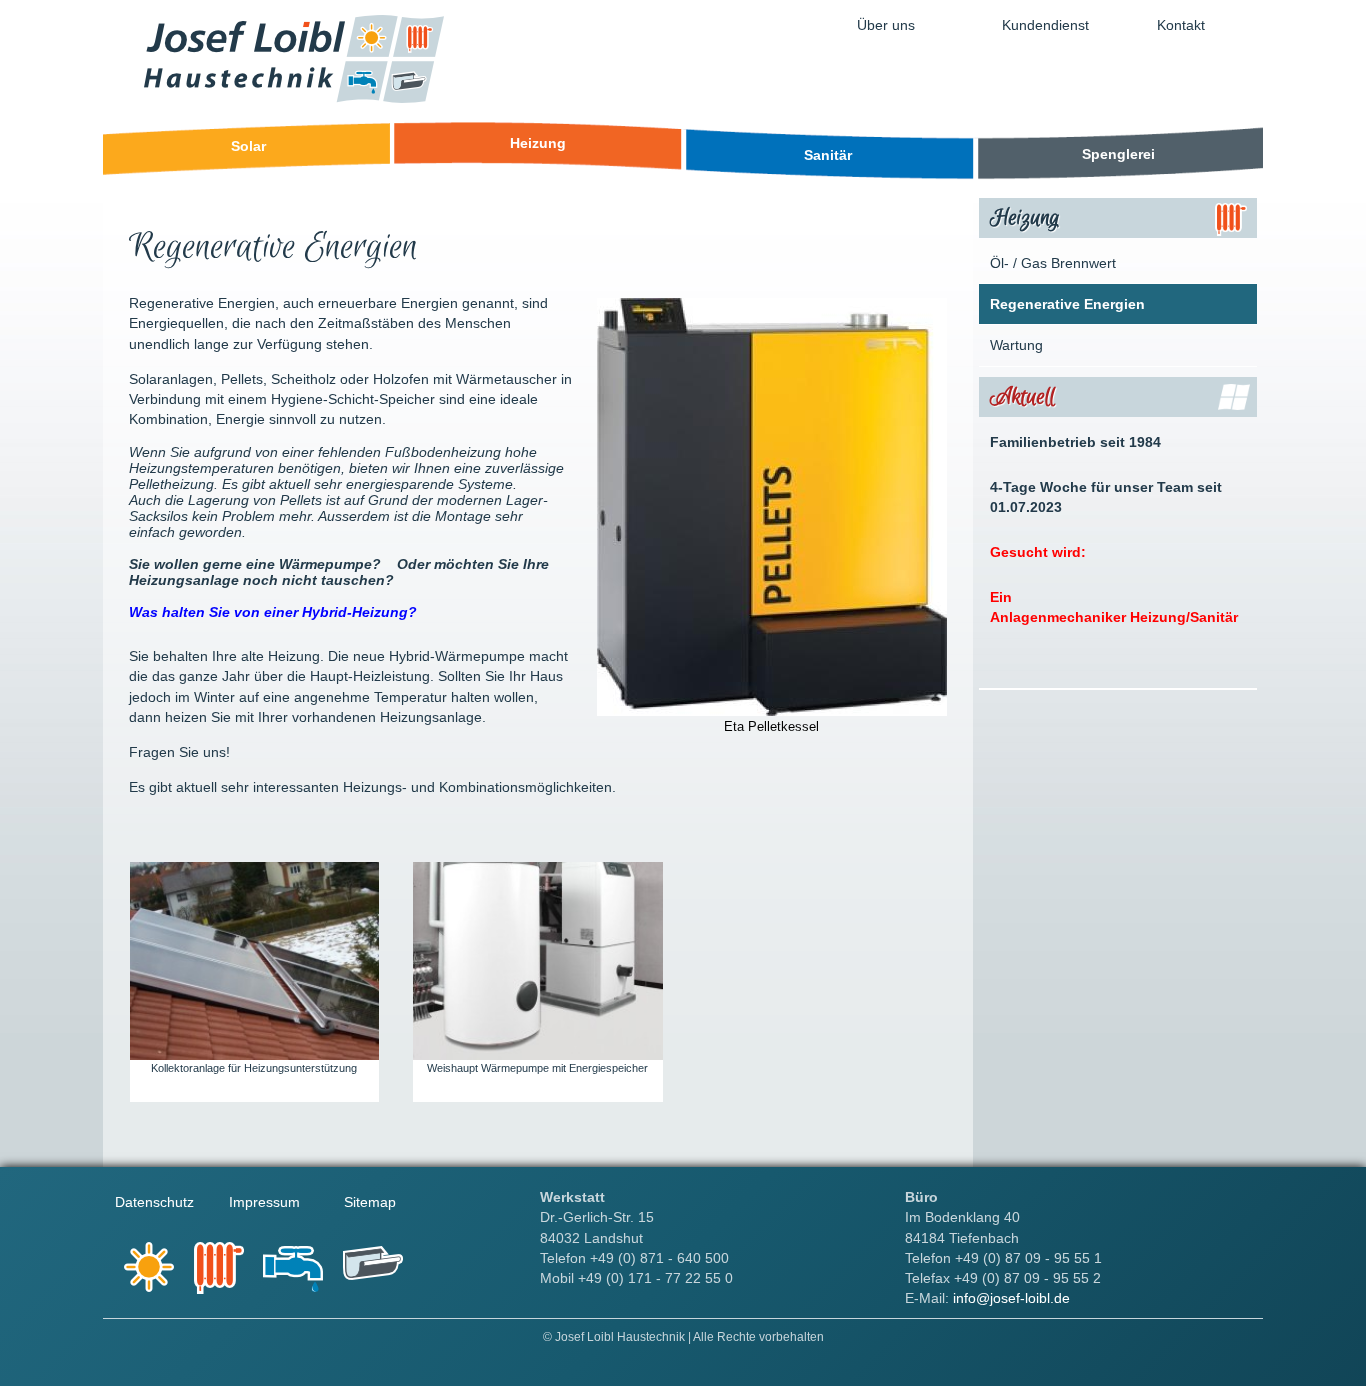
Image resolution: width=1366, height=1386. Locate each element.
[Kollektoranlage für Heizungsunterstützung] (254, 1056)
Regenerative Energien (1067, 304)
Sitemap (370, 1202)
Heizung (538, 143)
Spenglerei (1118, 154)
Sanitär (828, 155)
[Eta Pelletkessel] (772, 711)
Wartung (1016, 345)
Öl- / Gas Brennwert (1053, 263)
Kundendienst (1045, 25)
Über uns (886, 25)
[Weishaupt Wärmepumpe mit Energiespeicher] (537, 1056)
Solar (248, 146)
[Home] (294, 98)
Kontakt (1181, 25)
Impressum (264, 1202)
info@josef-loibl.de (1011, 1298)
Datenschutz (154, 1202)
